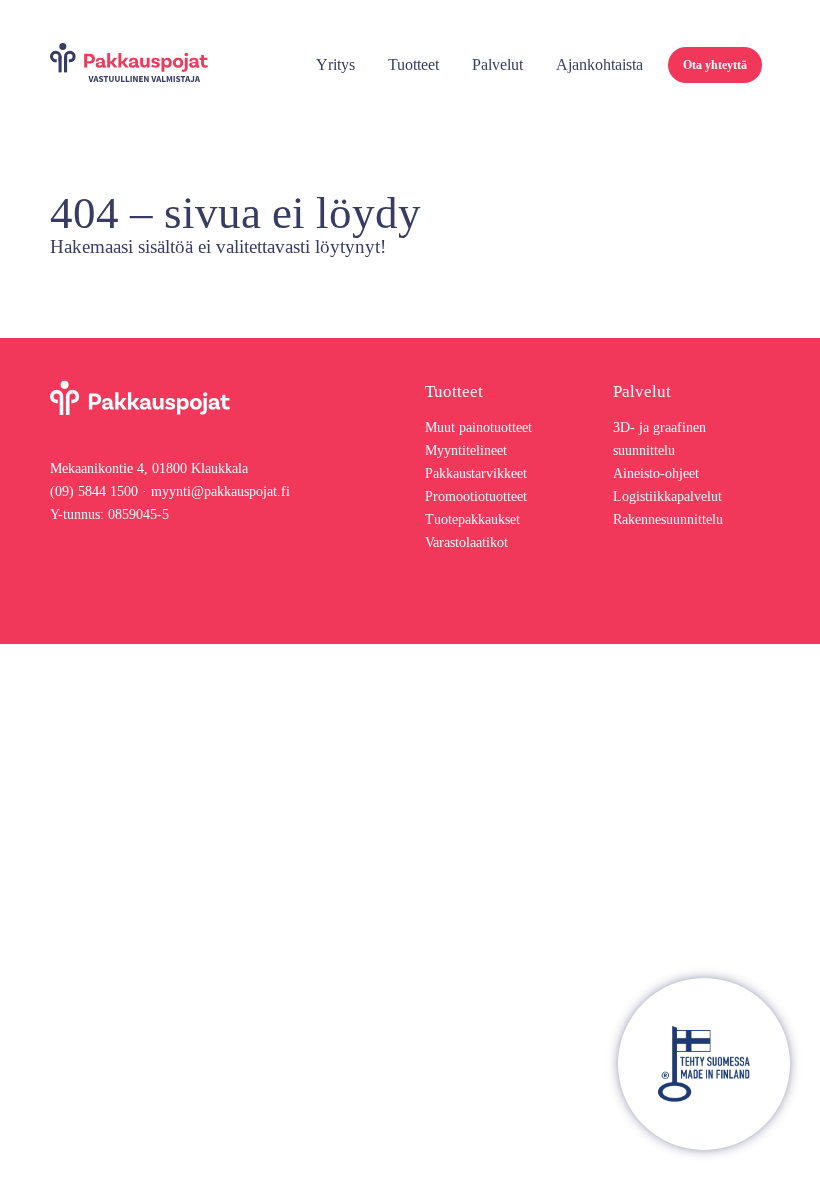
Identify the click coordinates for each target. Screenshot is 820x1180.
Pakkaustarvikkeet (476, 473)
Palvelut (497, 64)
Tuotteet (413, 64)
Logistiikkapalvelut (667, 496)
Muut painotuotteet (478, 427)
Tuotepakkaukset (472, 519)
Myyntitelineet (466, 450)
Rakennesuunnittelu (668, 519)
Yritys (335, 64)
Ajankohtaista (599, 64)
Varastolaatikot (466, 542)
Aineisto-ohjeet (656, 473)
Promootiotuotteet (476, 496)
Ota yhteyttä (715, 65)
